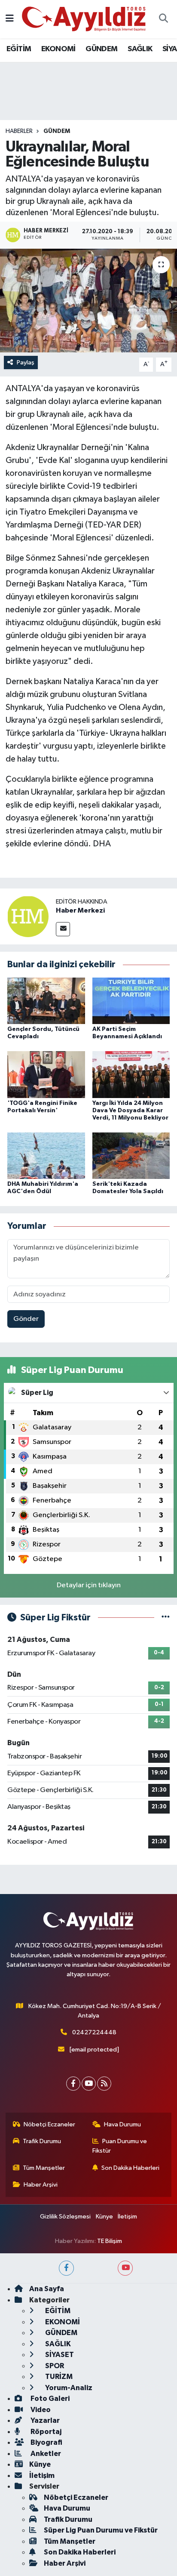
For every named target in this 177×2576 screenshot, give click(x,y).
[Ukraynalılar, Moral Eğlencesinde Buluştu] (88, 301)
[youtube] (125, 2268)
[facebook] (66, 2268)
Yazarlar (44, 2420)
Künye (104, 2217)
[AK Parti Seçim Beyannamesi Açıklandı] (131, 1001)
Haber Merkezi (80, 910)
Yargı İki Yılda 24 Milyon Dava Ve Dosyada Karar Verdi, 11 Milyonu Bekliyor (130, 1111)
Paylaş (26, 362)
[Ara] (163, 19)
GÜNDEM (101, 49)
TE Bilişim (110, 2241)
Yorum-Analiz (68, 2388)
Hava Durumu (122, 2124)
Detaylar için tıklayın (89, 1585)
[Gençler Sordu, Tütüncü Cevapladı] (46, 1001)
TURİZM (58, 2377)
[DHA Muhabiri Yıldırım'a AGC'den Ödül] (46, 1155)
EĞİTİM (19, 49)
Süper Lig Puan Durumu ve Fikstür (101, 2530)
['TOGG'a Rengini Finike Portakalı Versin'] (46, 1075)
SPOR (54, 2366)
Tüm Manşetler (44, 2168)
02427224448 (94, 2032)
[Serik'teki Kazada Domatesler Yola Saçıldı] (131, 1155)
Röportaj (45, 2432)
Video (40, 2410)
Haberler (19, 131)
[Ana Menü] (10, 19)
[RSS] (104, 2084)
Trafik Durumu (42, 2141)
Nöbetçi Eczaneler (49, 2124)
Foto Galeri (49, 2399)
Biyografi (46, 2442)
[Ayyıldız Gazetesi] (84, 19)
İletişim (127, 2217)
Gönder (26, 1319)
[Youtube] (89, 2084)
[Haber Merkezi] (28, 916)
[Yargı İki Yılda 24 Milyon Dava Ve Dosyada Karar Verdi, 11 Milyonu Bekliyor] (131, 1075)
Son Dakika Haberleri (130, 2168)
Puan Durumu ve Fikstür (120, 2146)
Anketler (45, 2454)
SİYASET (59, 2355)
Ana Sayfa (47, 2289)
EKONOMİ (58, 49)
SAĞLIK (140, 49)
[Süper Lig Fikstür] (166, 1618)
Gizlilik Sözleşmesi (65, 2217)
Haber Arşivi (41, 2185)
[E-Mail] (63, 929)
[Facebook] (73, 2084)
